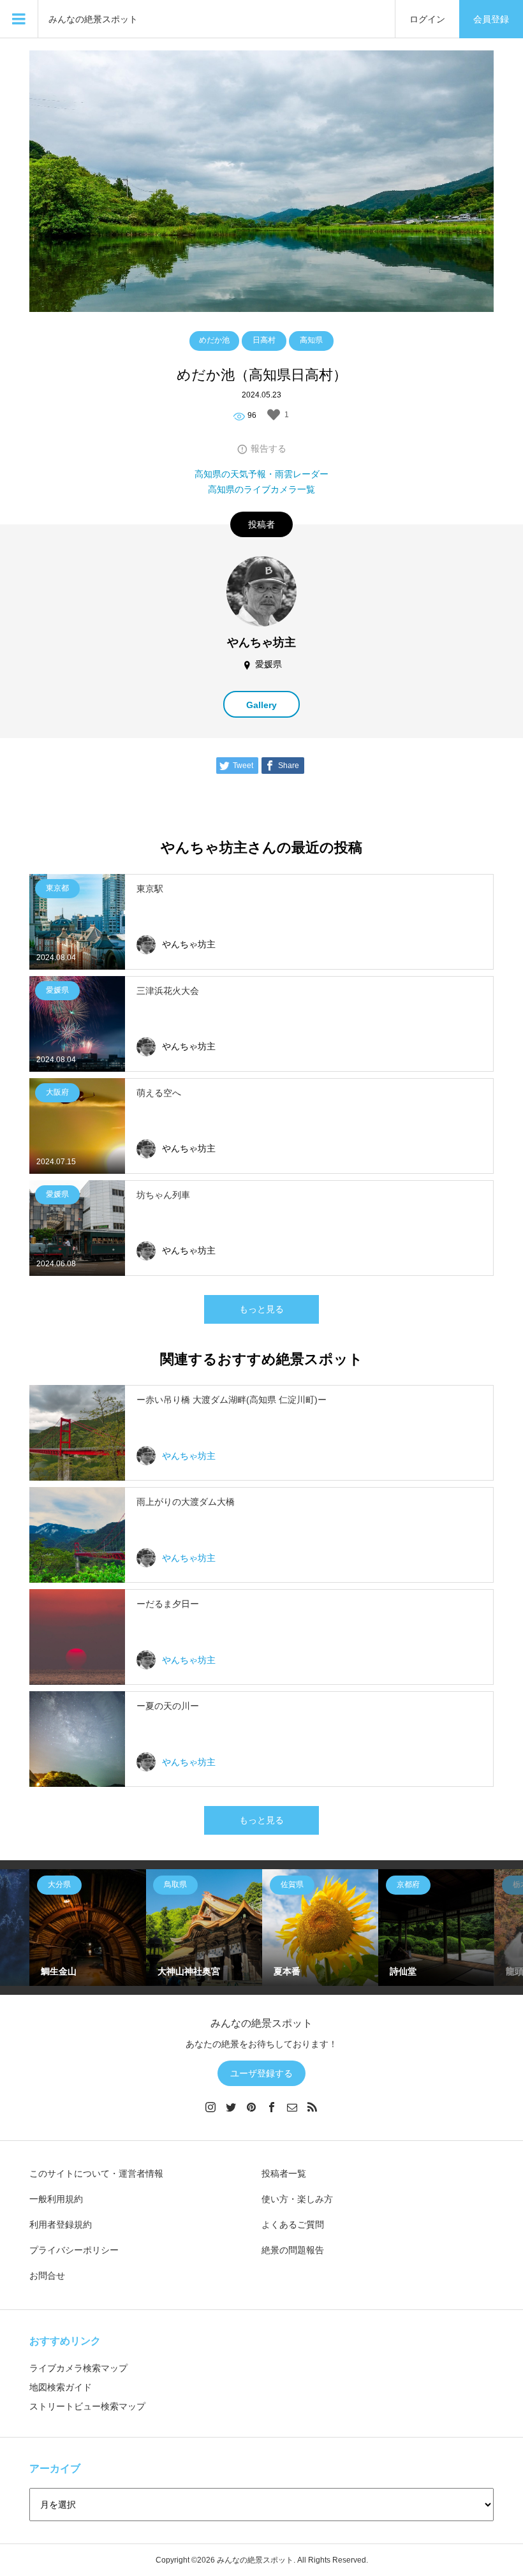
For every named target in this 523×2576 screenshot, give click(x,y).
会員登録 (491, 19)
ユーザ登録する (261, 2073)
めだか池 (214, 340)
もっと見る (261, 1309)
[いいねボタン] (274, 415)
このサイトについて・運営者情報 (96, 2173)
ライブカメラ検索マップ (78, 2368)
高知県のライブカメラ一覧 (261, 489)
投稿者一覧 (284, 2173)
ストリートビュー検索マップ (87, 2406)
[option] (87, 1927)
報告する (269, 448)
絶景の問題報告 (293, 2250)
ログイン (427, 19)
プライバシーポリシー (74, 2250)
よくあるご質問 (293, 2224)
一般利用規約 (56, 2199)
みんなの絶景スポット (93, 19)
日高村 (264, 340)
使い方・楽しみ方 (297, 2199)
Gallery (261, 705)
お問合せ (47, 2276)
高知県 (311, 340)
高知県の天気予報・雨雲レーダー (261, 474)
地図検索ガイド (61, 2387)
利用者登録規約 (61, 2224)
